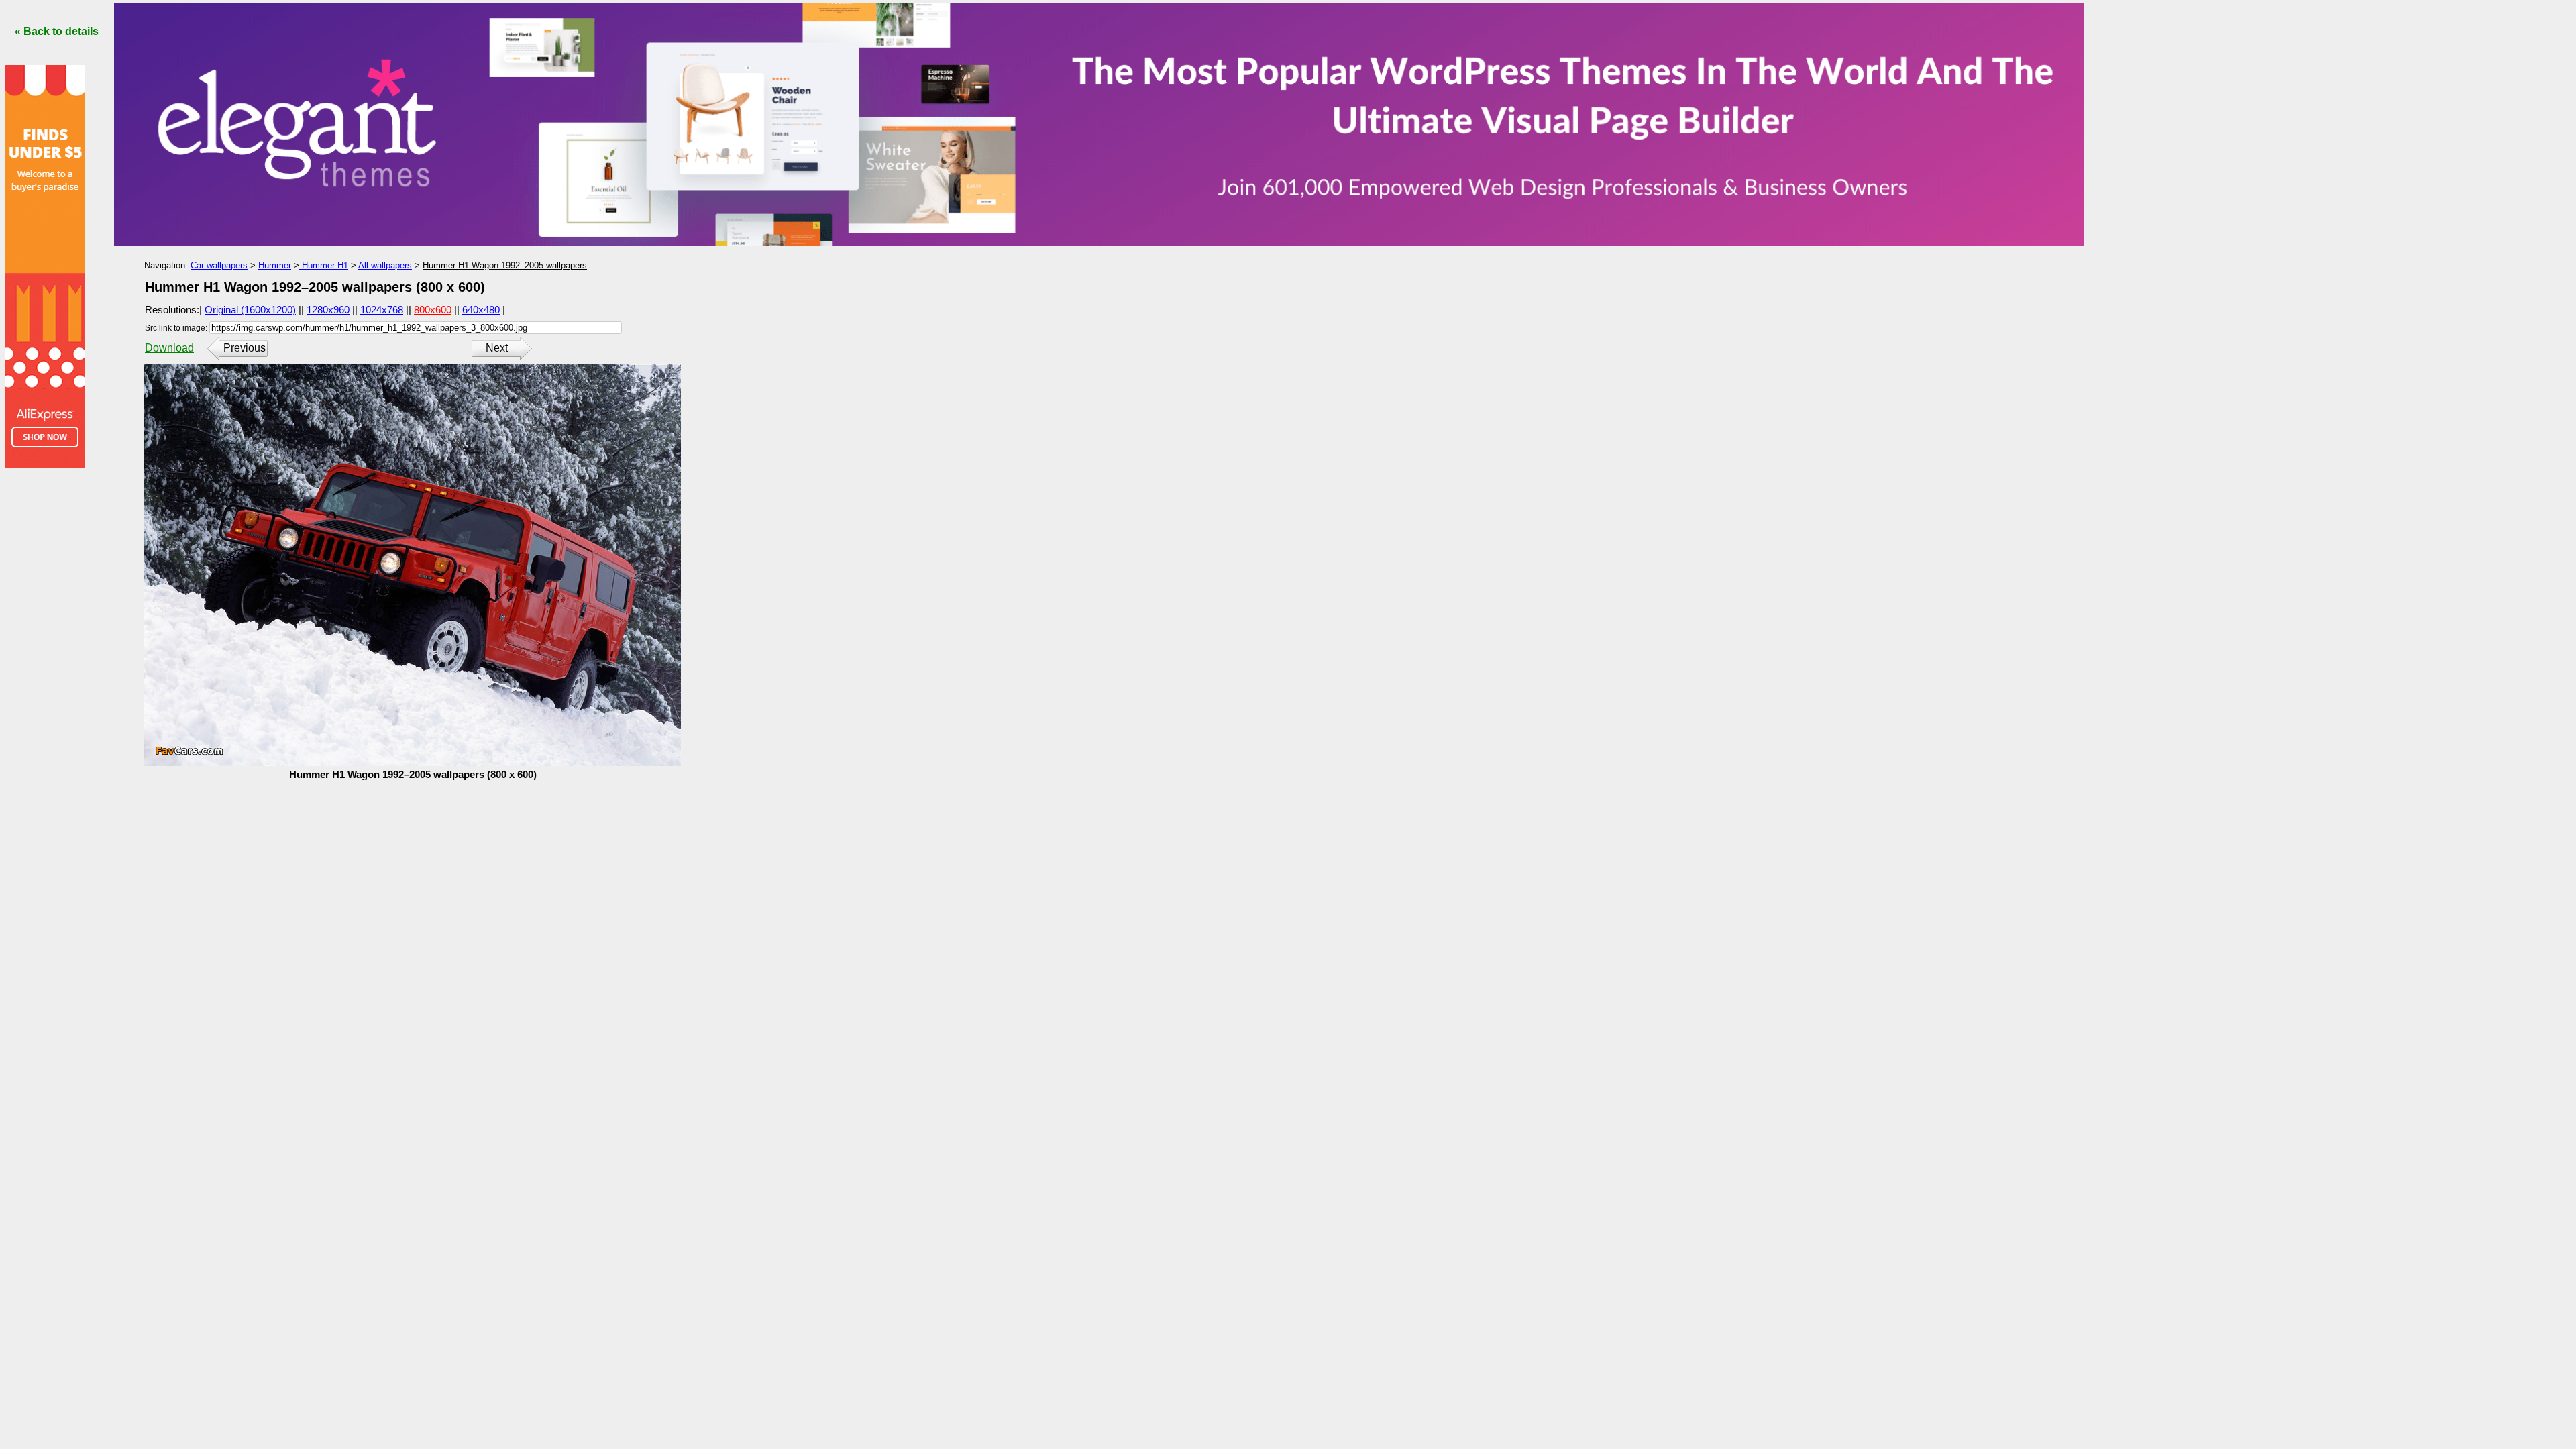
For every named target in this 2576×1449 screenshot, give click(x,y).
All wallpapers (385, 265)
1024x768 (382, 310)
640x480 (481, 310)
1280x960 (328, 310)
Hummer (275, 265)
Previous (245, 348)
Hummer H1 (324, 265)
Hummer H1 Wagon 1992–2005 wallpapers (505, 265)
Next (497, 348)
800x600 (433, 310)
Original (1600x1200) (250, 310)
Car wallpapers (219, 265)
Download (169, 348)
